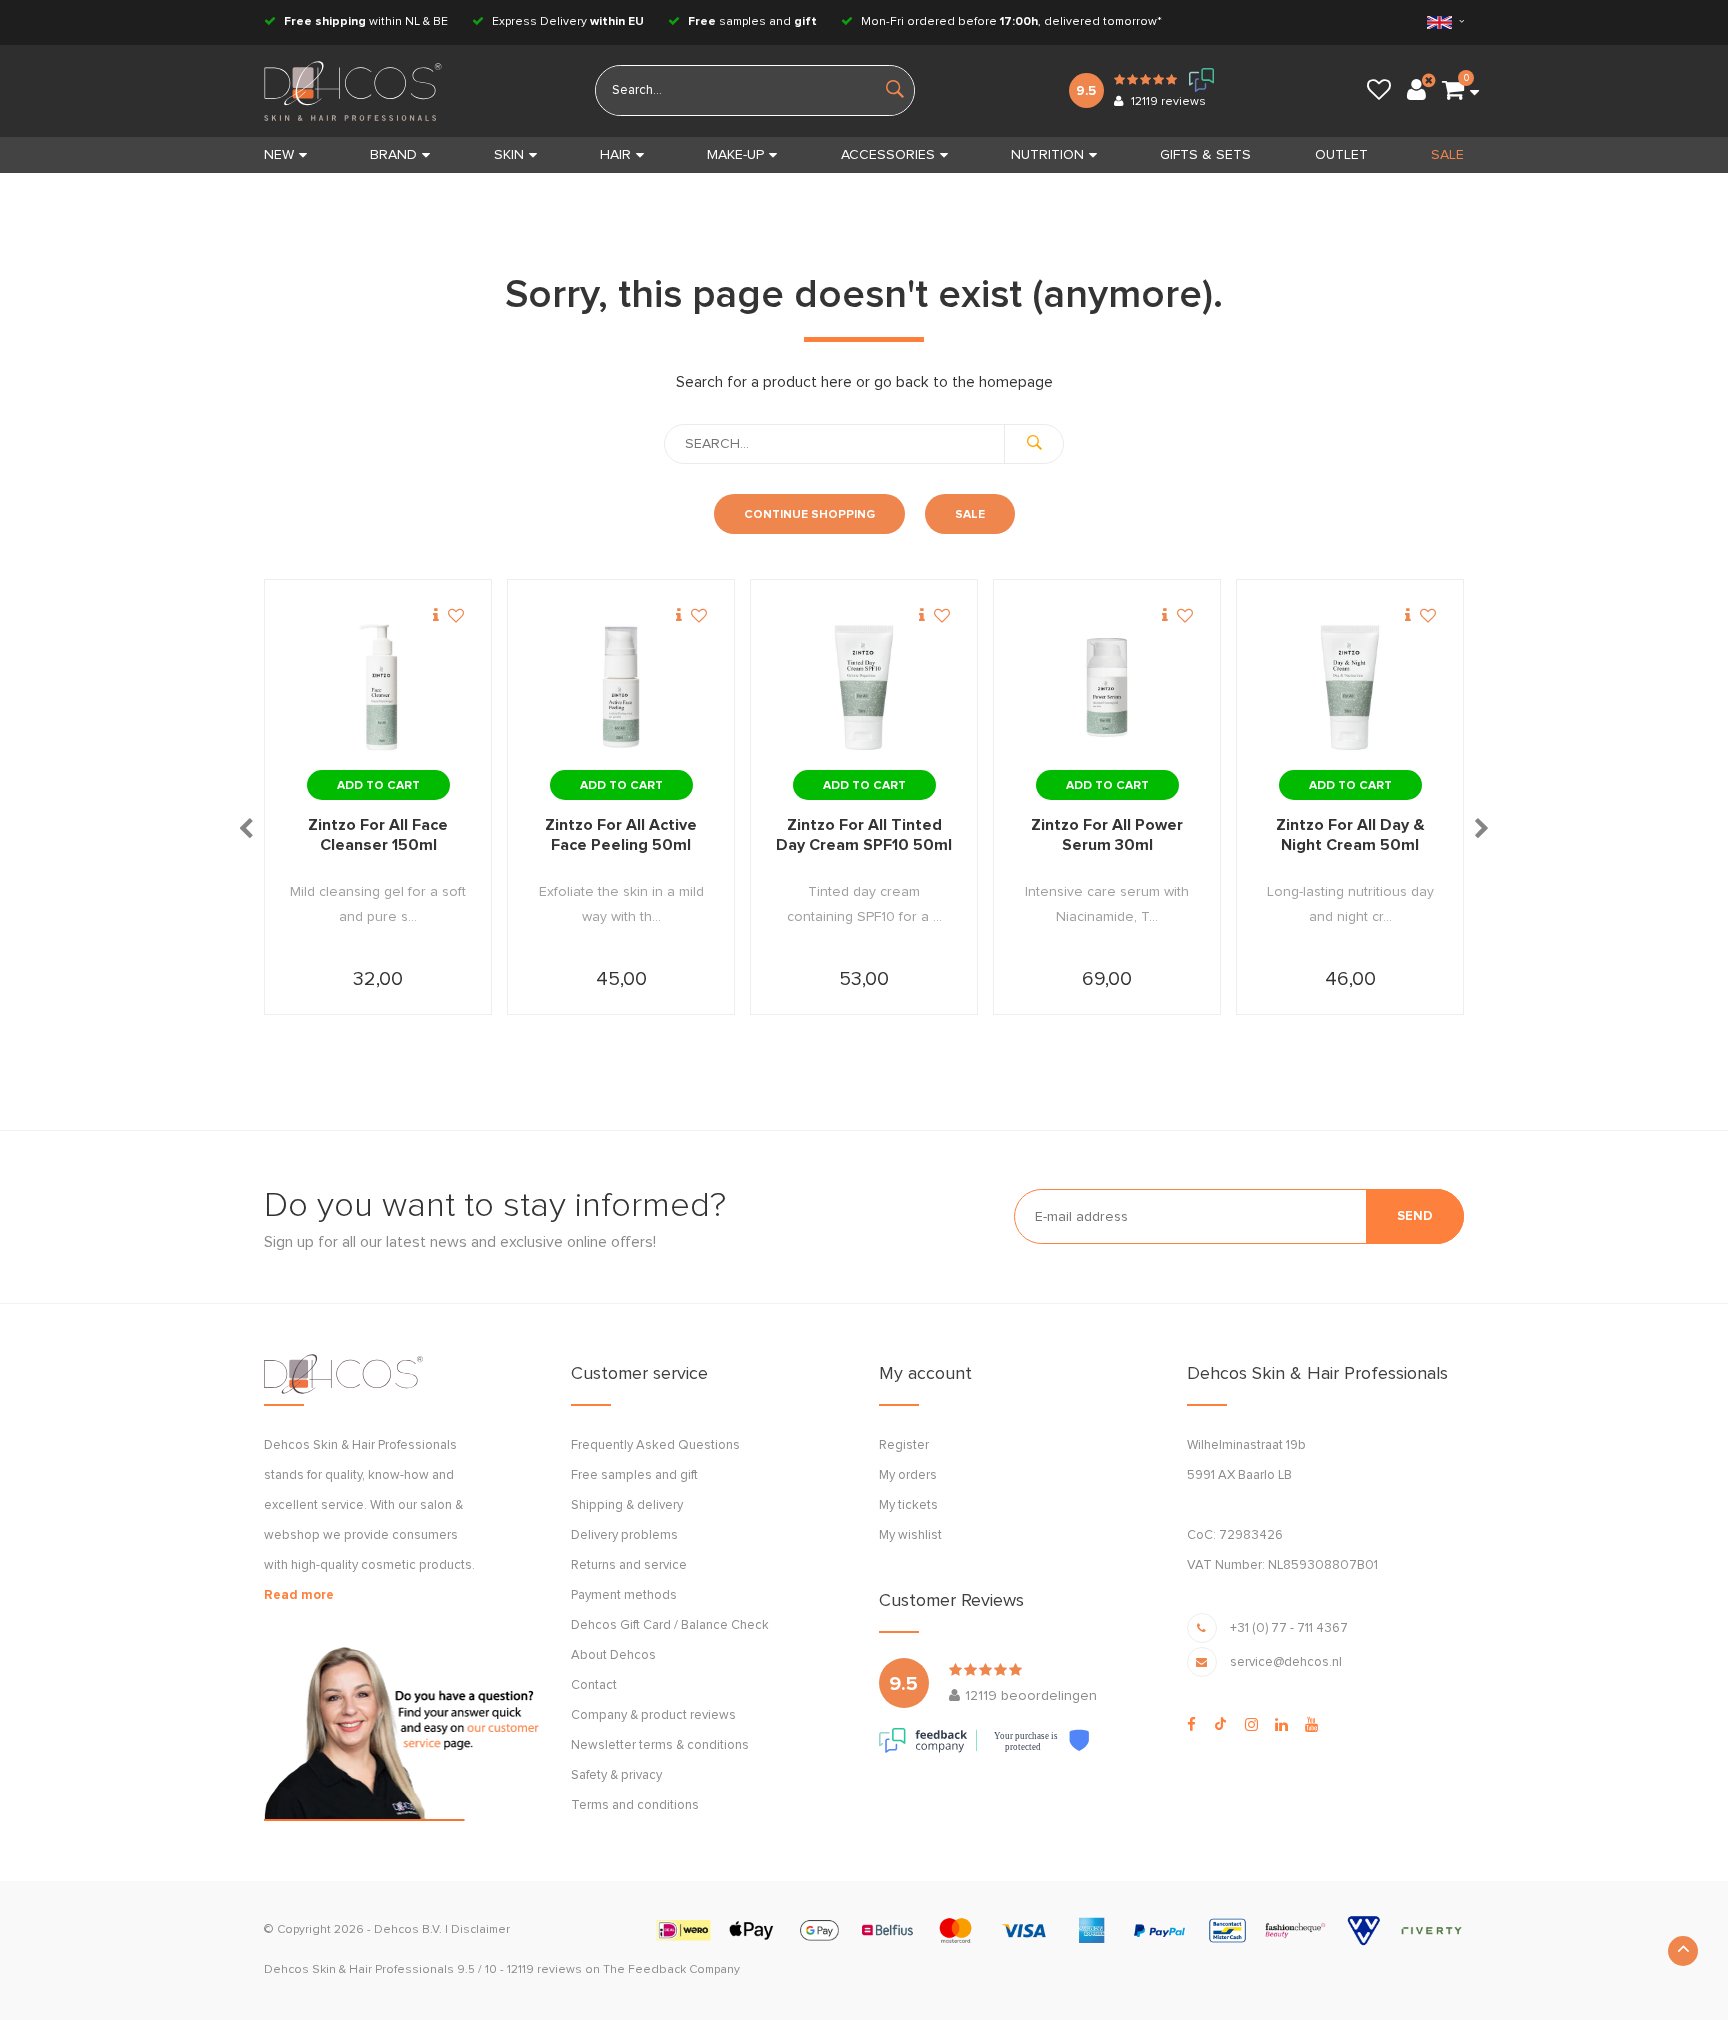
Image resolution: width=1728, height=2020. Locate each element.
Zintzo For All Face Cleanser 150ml (378, 835)
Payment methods (624, 1595)
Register (904, 1445)
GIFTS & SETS (1205, 155)
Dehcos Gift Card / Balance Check (670, 1625)
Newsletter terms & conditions (660, 1745)
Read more (299, 1595)
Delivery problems (624, 1535)
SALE (1447, 155)
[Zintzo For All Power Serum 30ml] (1107, 688)
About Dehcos (613, 1655)
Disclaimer (480, 1930)
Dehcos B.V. (408, 1930)
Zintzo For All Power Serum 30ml (1107, 835)
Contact (594, 1685)
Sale (970, 515)
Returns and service (629, 1565)
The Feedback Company (671, 1970)
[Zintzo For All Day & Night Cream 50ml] (1350, 688)
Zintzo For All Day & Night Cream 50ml (1350, 835)
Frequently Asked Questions (655, 1445)
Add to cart (378, 786)
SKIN (509, 155)
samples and (752, 22)
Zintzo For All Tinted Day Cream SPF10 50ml (864, 835)
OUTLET (1341, 155)
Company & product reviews (653, 1715)
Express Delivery (566, 22)
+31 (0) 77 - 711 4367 (1289, 1628)
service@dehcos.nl (1286, 1662)
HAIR (615, 155)
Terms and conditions (635, 1805)
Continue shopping (809, 515)
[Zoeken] (1034, 444)
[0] (1453, 91)
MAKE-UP (735, 155)
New (279, 155)
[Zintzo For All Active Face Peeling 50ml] (621, 688)
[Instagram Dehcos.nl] (1251, 1725)
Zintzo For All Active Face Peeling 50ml (621, 835)
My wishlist (910, 1535)
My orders (908, 1475)
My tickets (908, 1505)
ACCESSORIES (888, 155)
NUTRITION (1047, 155)
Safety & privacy (616, 1775)
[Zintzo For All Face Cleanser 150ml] (378, 688)
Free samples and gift (634, 1475)
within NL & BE (366, 22)
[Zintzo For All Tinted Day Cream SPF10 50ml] (864, 688)
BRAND (393, 155)
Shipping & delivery (627, 1505)
